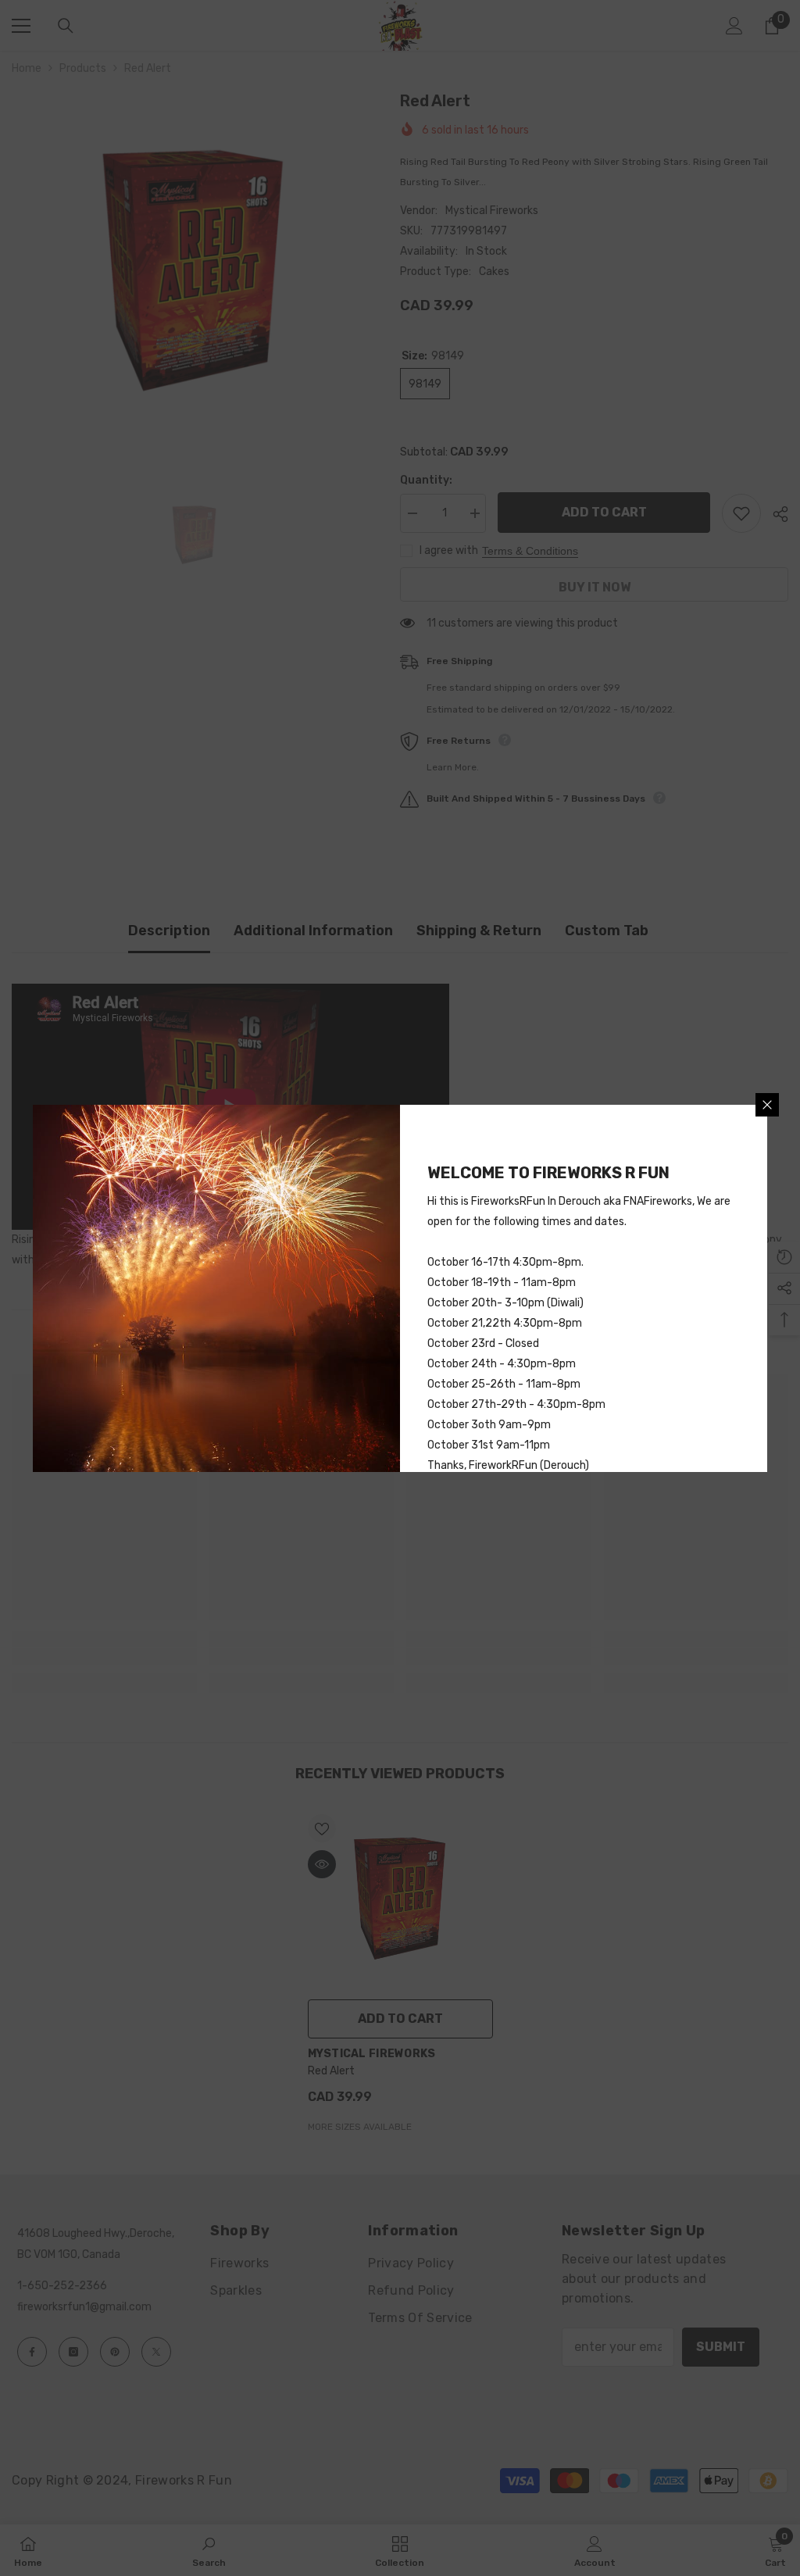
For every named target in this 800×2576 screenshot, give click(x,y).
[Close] (767, 1105)
